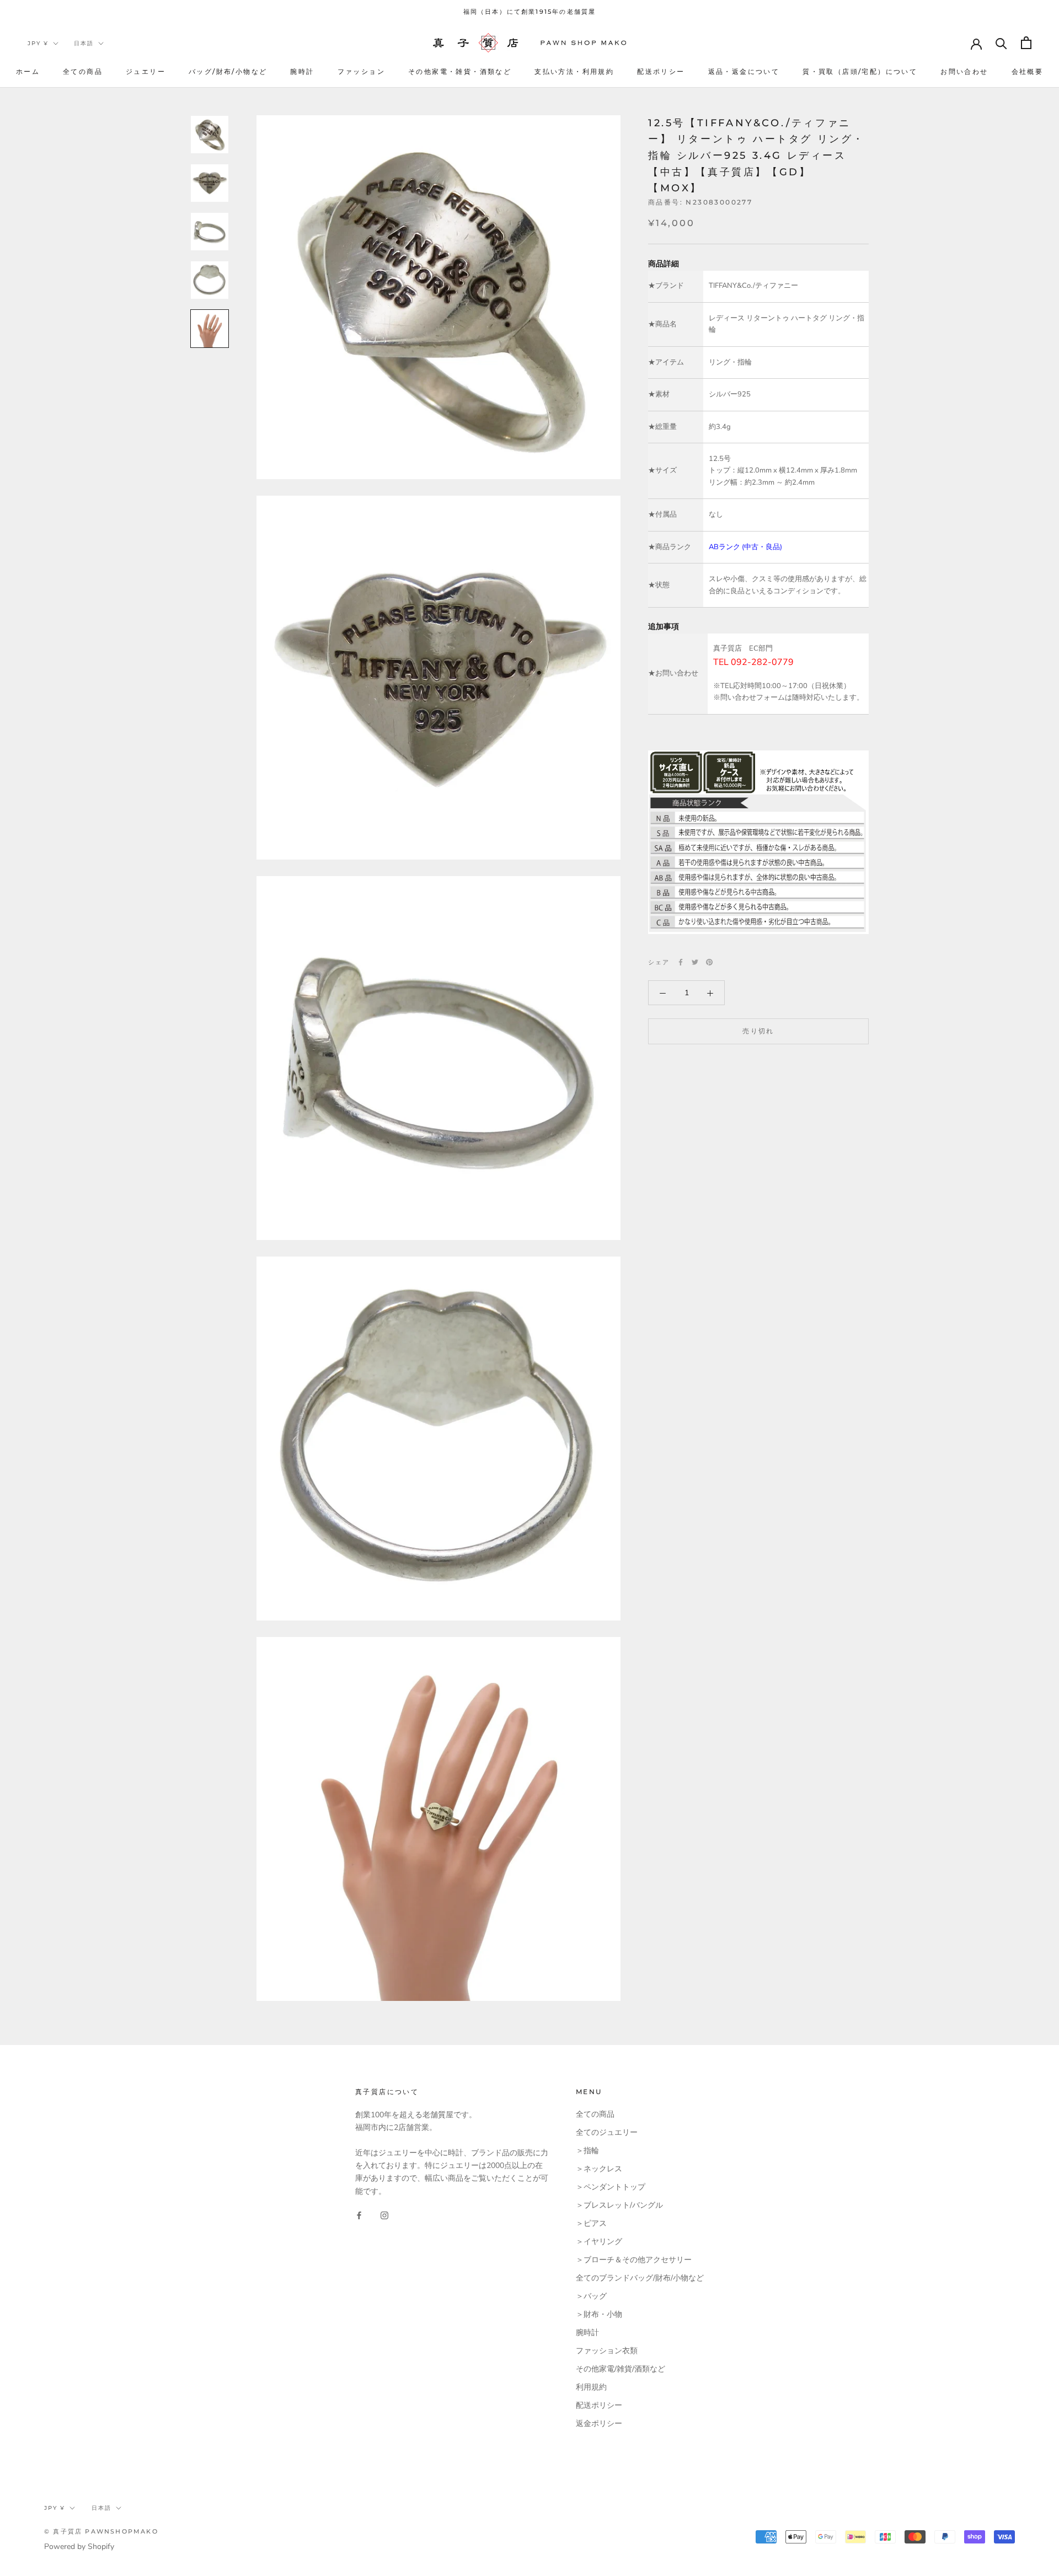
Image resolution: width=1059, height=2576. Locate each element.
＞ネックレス (599, 2169)
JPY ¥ (38, 43)
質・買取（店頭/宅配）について (860, 71)
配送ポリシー (661, 71)
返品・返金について (744, 71)
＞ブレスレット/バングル (619, 2205)
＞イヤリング (599, 2242)
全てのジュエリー (607, 2132)
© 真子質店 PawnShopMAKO (101, 2531)
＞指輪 (587, 2151)
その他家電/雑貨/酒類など (621, 2369)
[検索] (1001, 43)
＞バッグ (591, 2296)
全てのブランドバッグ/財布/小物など (640, 2278)
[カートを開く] (1026, 43)
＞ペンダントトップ (611, 2187)
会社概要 (1028, 71)
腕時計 (302, 71)
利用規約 (591, 2387)
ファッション (361, 71)
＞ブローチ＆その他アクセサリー (634, 2260)
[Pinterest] (709, 962)
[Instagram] (384, 2215)
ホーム (28, 71)
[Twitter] (695, 962)
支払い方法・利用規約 (574, 71)
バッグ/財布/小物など (228, 71)
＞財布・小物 (599, 2314)
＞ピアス (591, 2223)
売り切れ (758, 1031)
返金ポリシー (599, 2424)
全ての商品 (83, 71)
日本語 (84, 43)
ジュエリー (146, 71)
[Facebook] (681, 962)
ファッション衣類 (607, 2351)
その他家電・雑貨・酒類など (460, 71)
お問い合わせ (964, 71)
